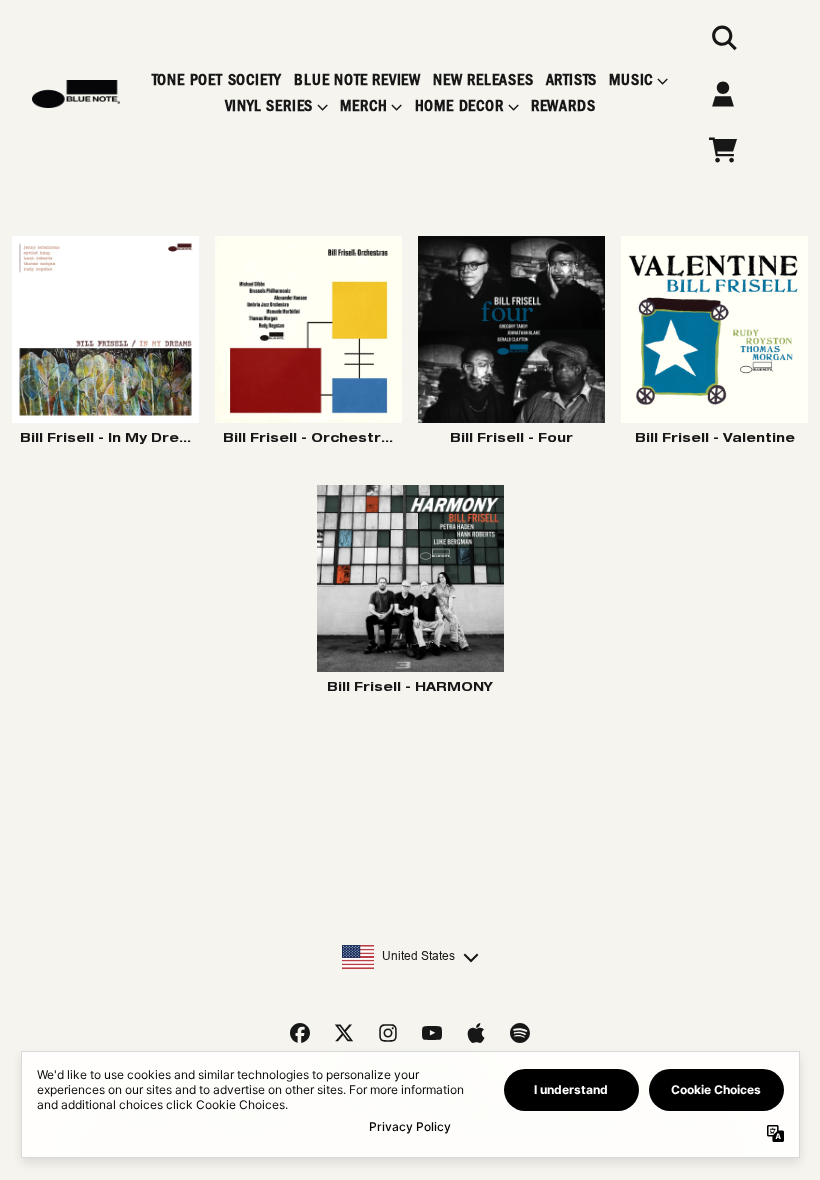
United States (418, 956)
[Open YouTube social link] (432, 1033)
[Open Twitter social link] (344, 1033)
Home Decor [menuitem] (459, 106)
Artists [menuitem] (572, 80)
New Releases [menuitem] (483, 80)
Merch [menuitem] (363, 106)
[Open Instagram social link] (388, 1033)
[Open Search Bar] (723, 38)
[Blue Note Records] (76, 94)
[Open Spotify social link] (520, 1033)
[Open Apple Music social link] (476, 1033)
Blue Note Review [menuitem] (357, 80)
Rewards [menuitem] (563, 106)
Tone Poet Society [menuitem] (217, 80)
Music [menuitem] (631, 80)
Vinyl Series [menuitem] (269, 106)
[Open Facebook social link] (300, 1033)
